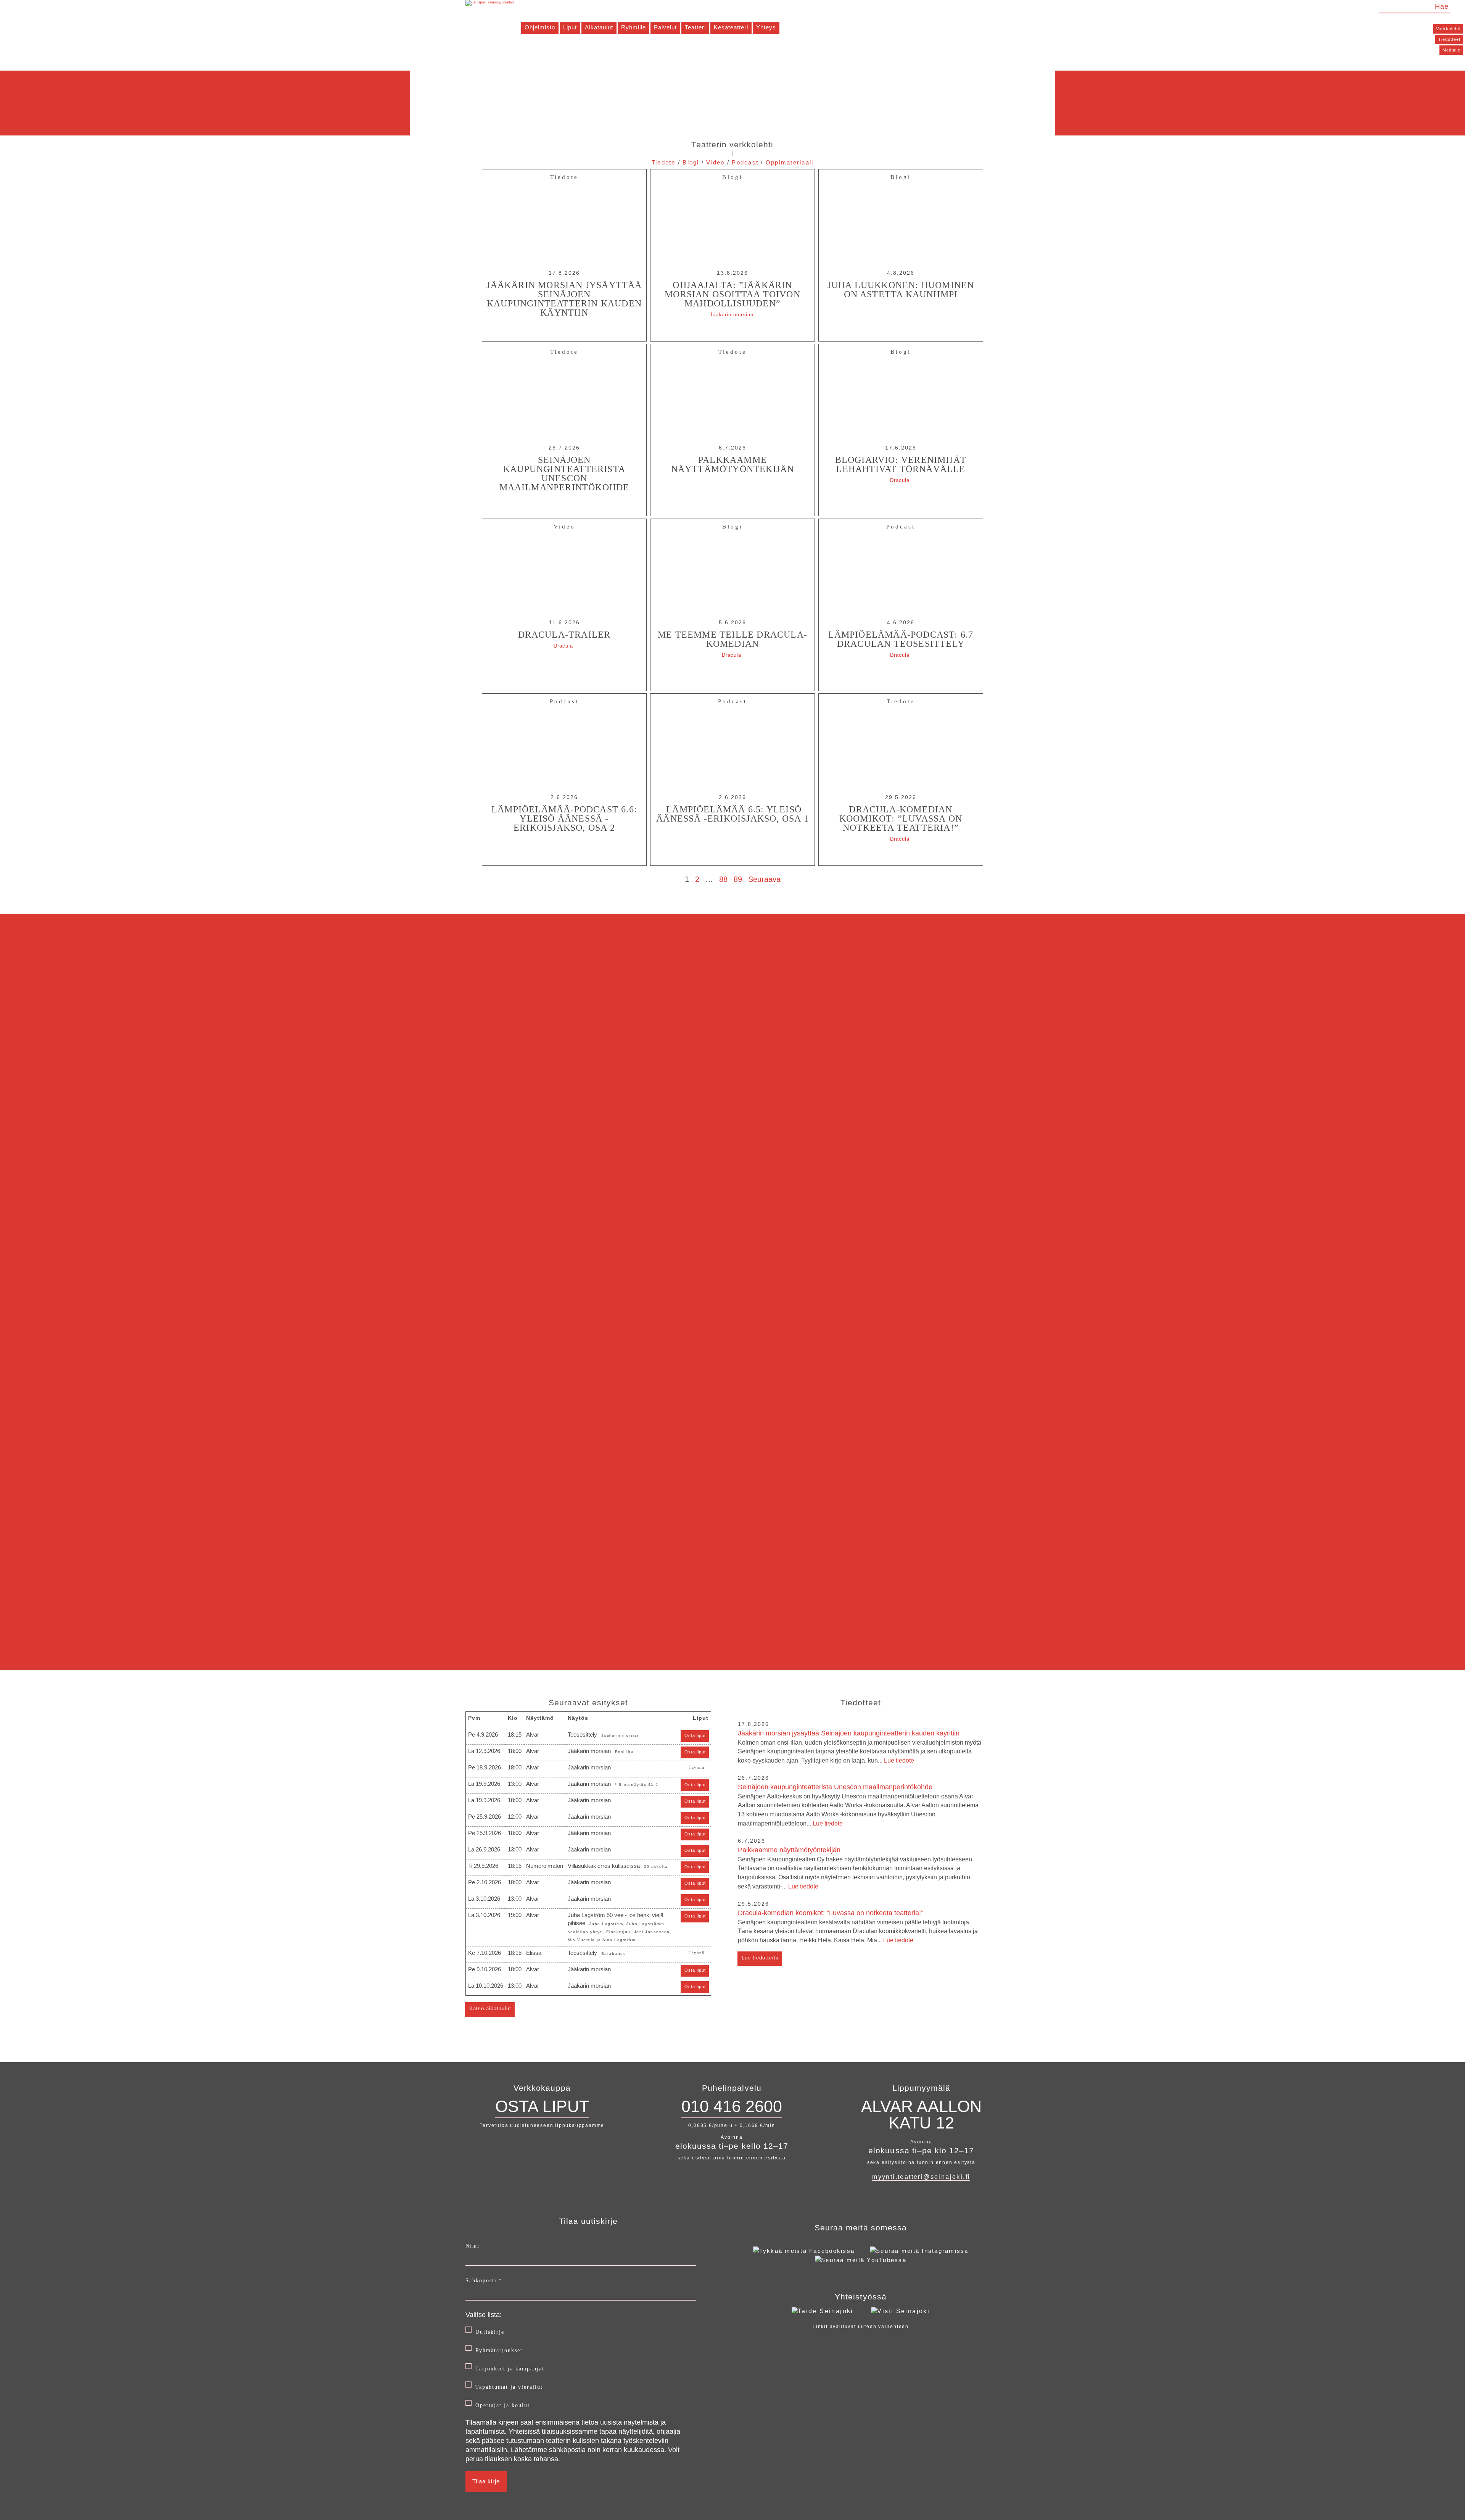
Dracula (900, 480)
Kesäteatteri (731, 27)
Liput (570, 27)
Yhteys (766, 27)
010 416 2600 (732, 2106)
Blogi (691, 162)
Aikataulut (599, 27)
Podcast (745, 162)
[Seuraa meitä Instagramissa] (919, 2251)
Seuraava (764, 879)
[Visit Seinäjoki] (900, 2311)
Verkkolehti (1448, 29)
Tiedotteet (1449, 39)
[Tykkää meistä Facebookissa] (804, 2251)
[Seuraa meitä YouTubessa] (861, 2260)
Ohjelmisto (540, 27)
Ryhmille (633, 27)
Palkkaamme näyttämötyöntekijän (856, 1868)
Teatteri (695, 27)
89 (738, 879)
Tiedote (664, 162)
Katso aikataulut (490, 2008)
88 (723, 879)
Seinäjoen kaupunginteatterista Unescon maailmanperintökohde (858, 1805)
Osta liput (695, 1735)
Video (715, 162)
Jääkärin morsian (732, 315)
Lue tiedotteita (760, 1958)
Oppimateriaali (790, 162)
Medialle (1451, 50)
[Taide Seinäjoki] (823, 2311)
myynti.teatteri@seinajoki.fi (921, 2177)
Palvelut (665, 27)
